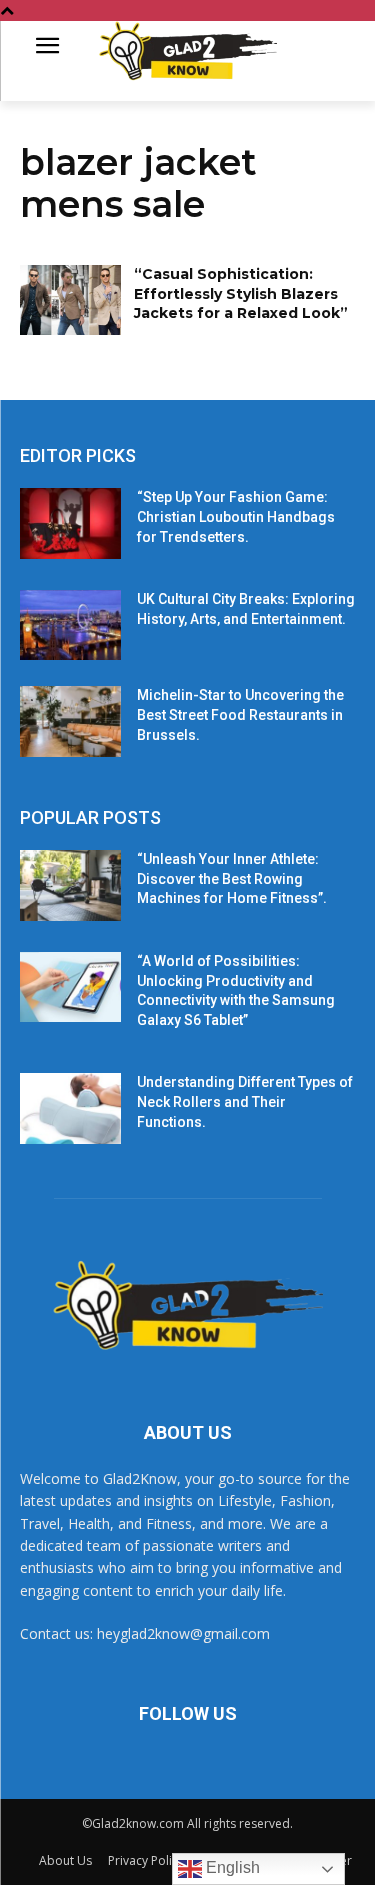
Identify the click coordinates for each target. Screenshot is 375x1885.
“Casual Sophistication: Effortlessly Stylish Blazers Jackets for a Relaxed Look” (241, 293)
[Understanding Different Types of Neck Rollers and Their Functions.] (70, 1108)
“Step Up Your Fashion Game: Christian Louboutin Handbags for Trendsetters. (236, 516)
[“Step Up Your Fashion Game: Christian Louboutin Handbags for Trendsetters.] (70, 523)
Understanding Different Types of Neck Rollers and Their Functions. (245, 1101)
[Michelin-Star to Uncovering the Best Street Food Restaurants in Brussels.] (70, 721)
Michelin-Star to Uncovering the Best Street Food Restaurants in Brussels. (240, 714)
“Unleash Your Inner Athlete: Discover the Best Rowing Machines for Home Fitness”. (232, 878)
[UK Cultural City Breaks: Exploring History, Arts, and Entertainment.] (70, 625)
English (231, 1867)
